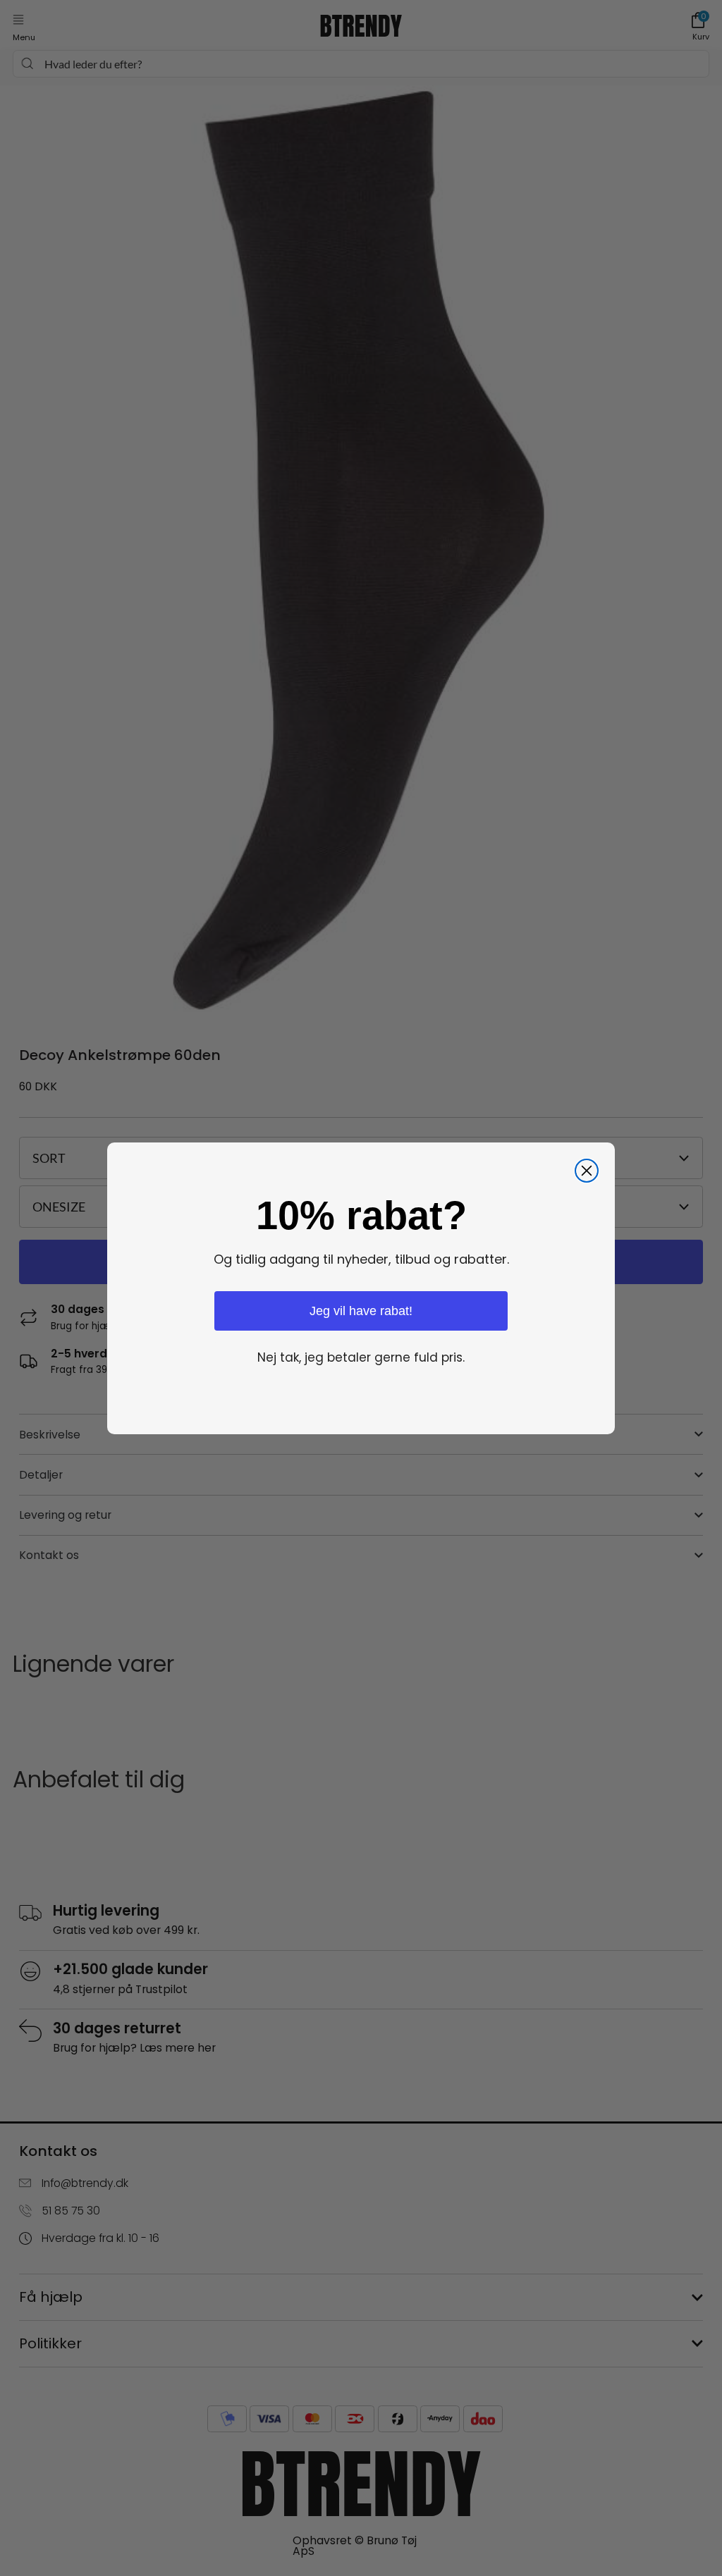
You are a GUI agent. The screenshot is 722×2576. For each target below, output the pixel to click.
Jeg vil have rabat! (361, 1311)
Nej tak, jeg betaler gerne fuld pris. (361, 1357)
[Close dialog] (587, 1171)
